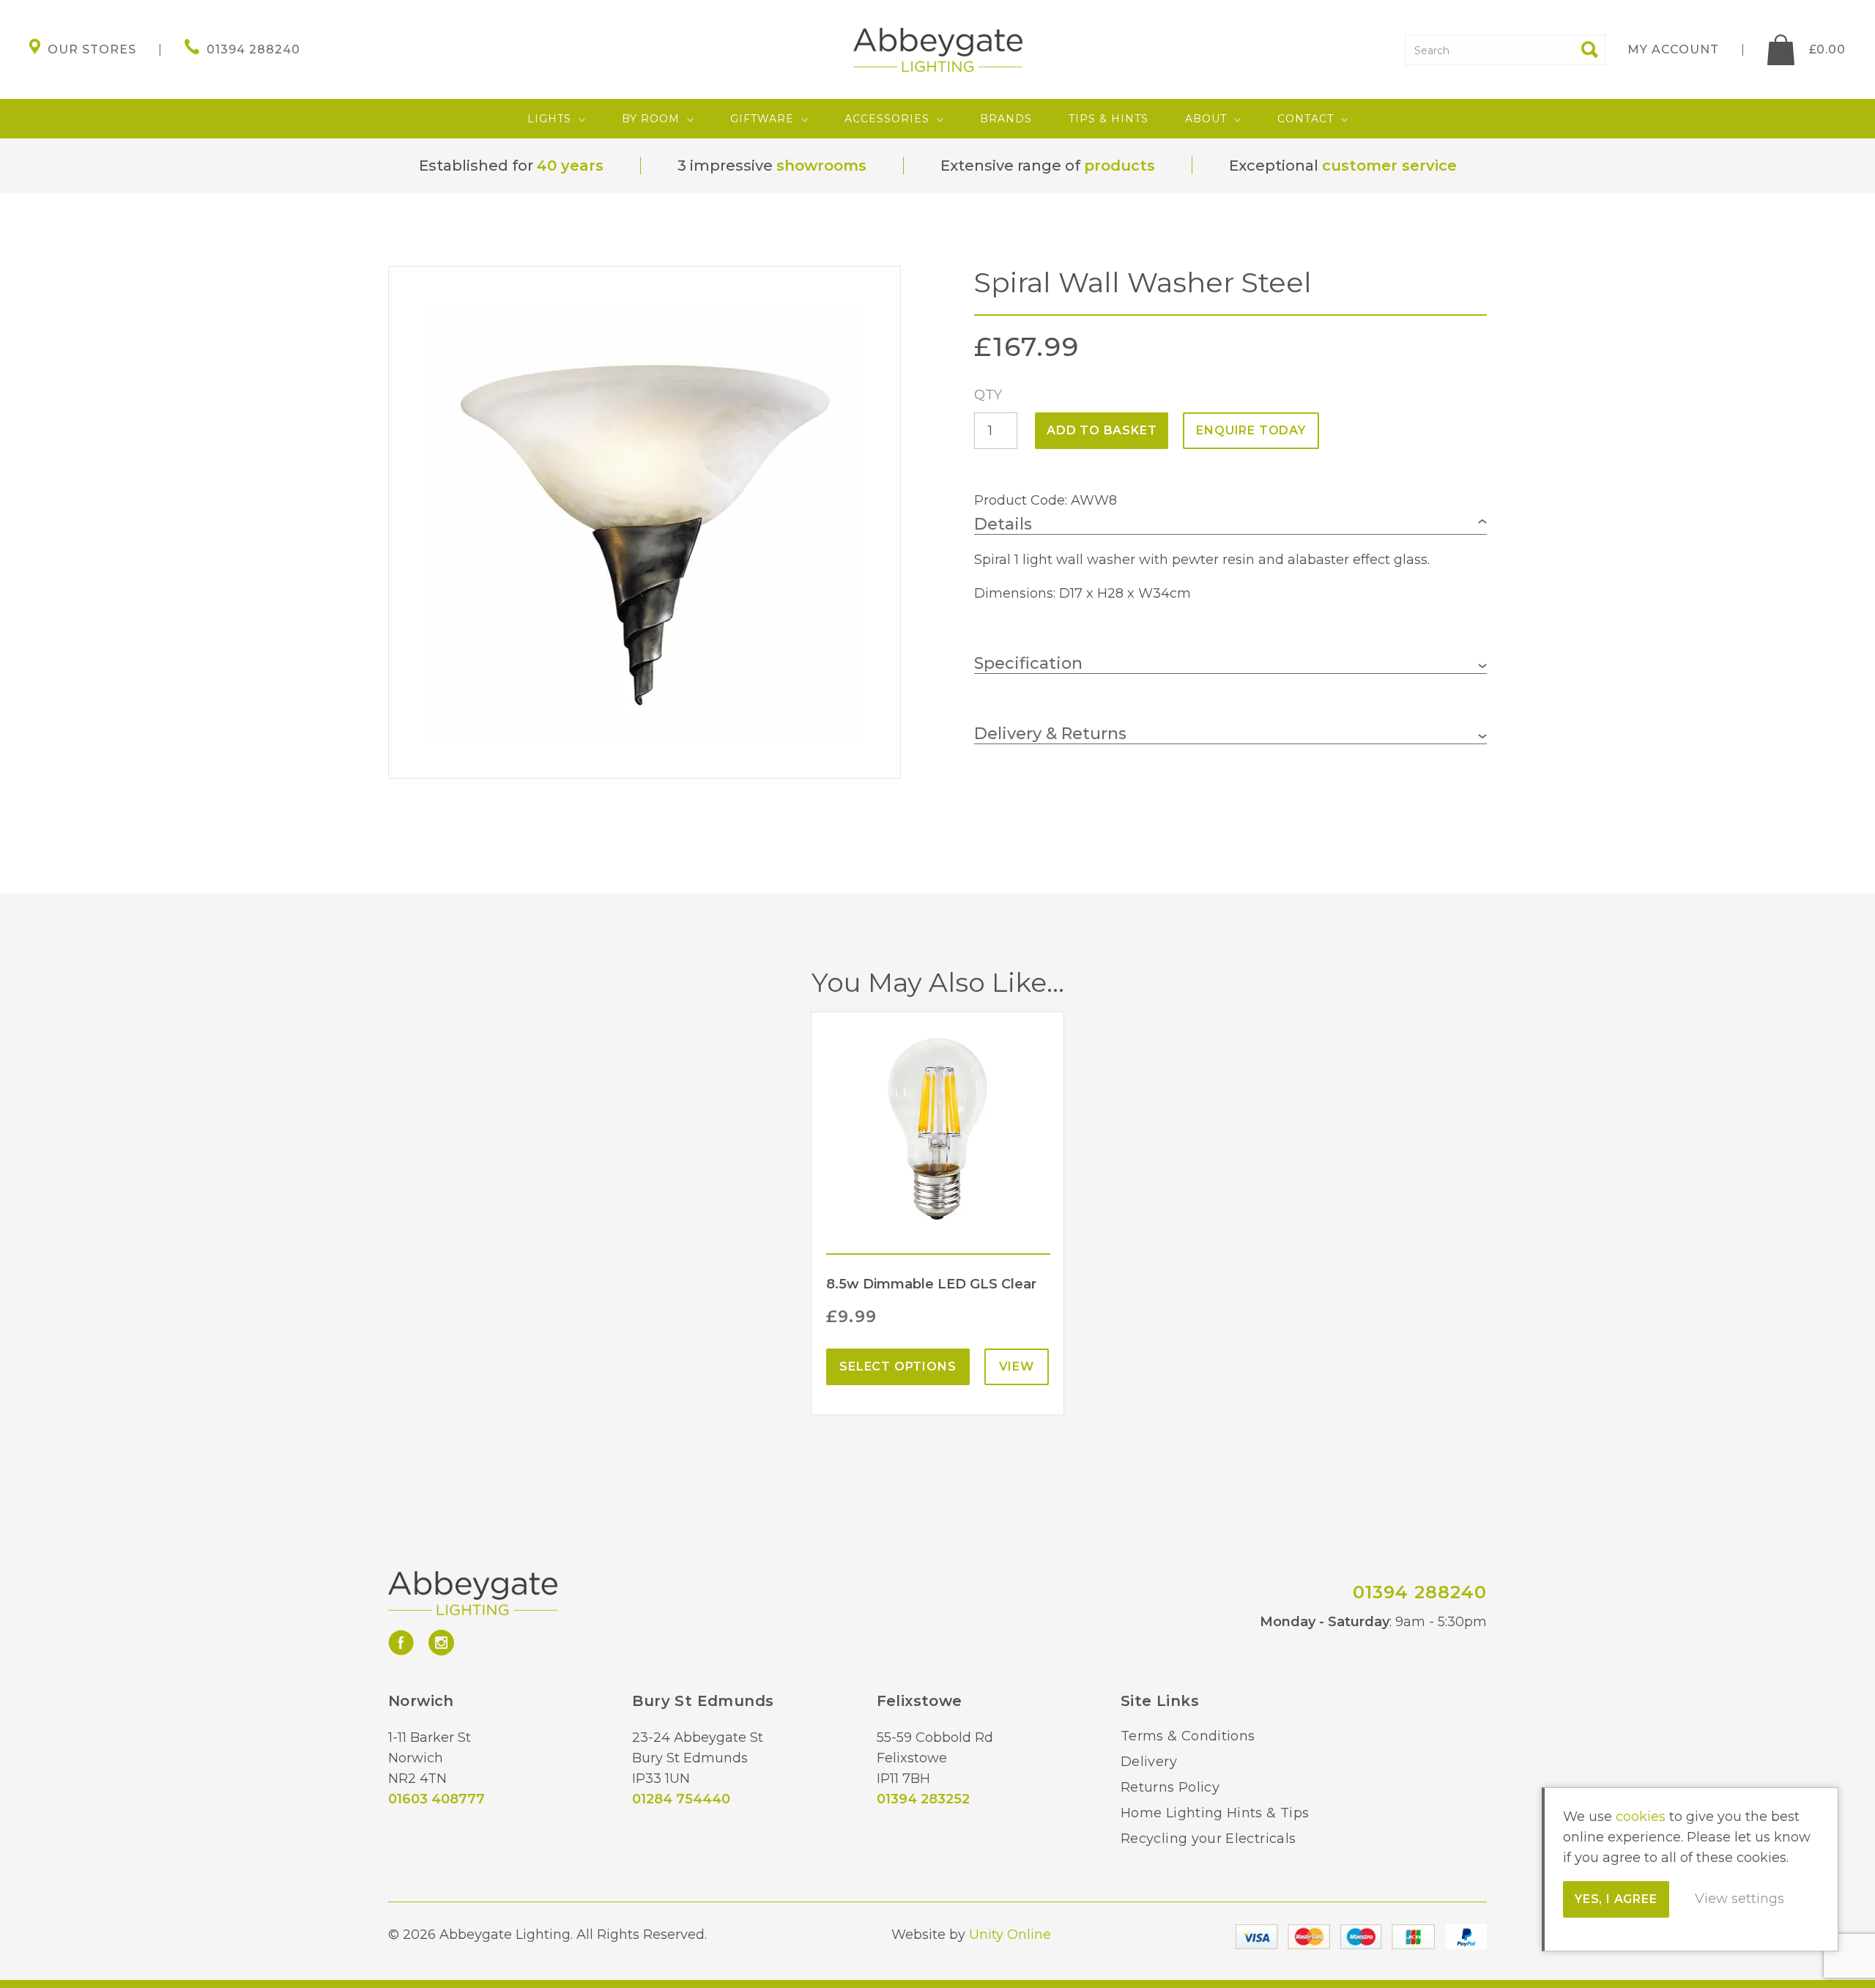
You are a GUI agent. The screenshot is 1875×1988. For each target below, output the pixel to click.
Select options (898, 1366)
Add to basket (1102, 430)
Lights (549, 119)
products (1120, 166)
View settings (1740, 1899)
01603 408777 (437, 1799)
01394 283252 (923, 1799)
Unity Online (1010, 1935)
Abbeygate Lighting (938, 50)
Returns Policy (1170, 1787)
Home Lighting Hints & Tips (1215, 1813)
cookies (1641, 1817)
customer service (1389, 166)
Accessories (887, 119)
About (1206, 119)
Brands (1006, 119)
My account (1673, 49)
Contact (1306, 119)
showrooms (821, 166)
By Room (651, 119)
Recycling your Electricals (1208, 1839)
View (1017, 1366)
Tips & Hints (1109, 119)
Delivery (1149, 1762)
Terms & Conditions (1188, 1736)
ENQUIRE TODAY (1251, 430)
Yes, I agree (1616, 1899)
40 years (570, 166)
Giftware (762, 119)
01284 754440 (681, 1799)
